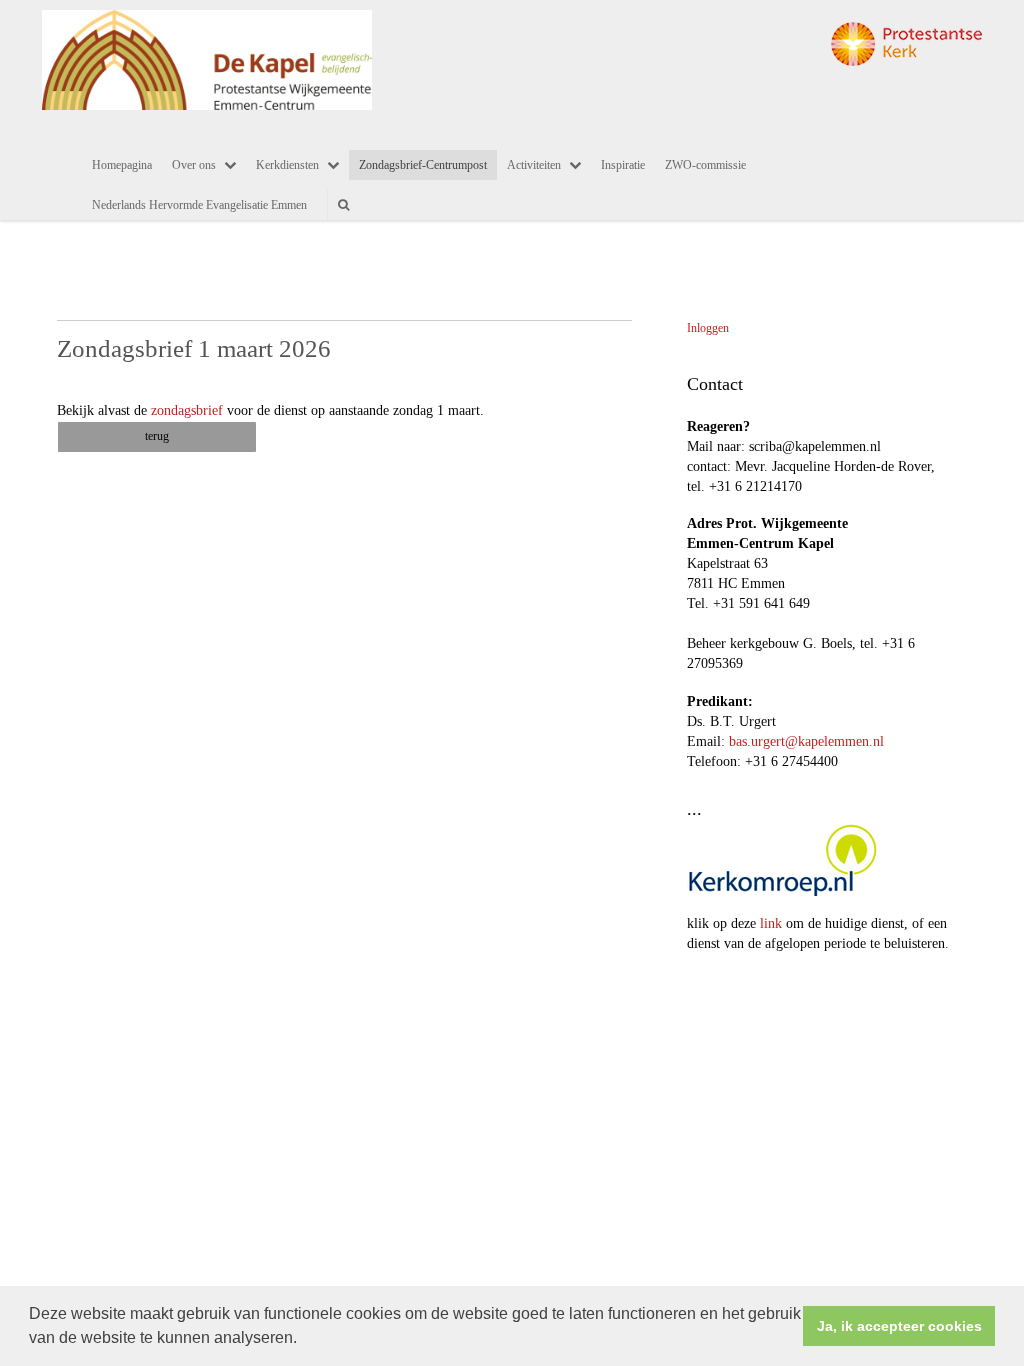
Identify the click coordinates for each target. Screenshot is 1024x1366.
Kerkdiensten (287, 165)
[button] (304, 1340)
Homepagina (122, 165)
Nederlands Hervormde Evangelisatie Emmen (199, 205)
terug (157, 436)
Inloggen (708, 328)
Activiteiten (534, 165)
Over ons (194, 165)
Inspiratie (623, 165)
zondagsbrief (187, 410)
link (771, 923)
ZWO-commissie (705, 165)
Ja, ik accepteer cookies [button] (899, 1326)
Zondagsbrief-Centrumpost (423, 165)
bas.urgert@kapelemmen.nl (806, 741)
